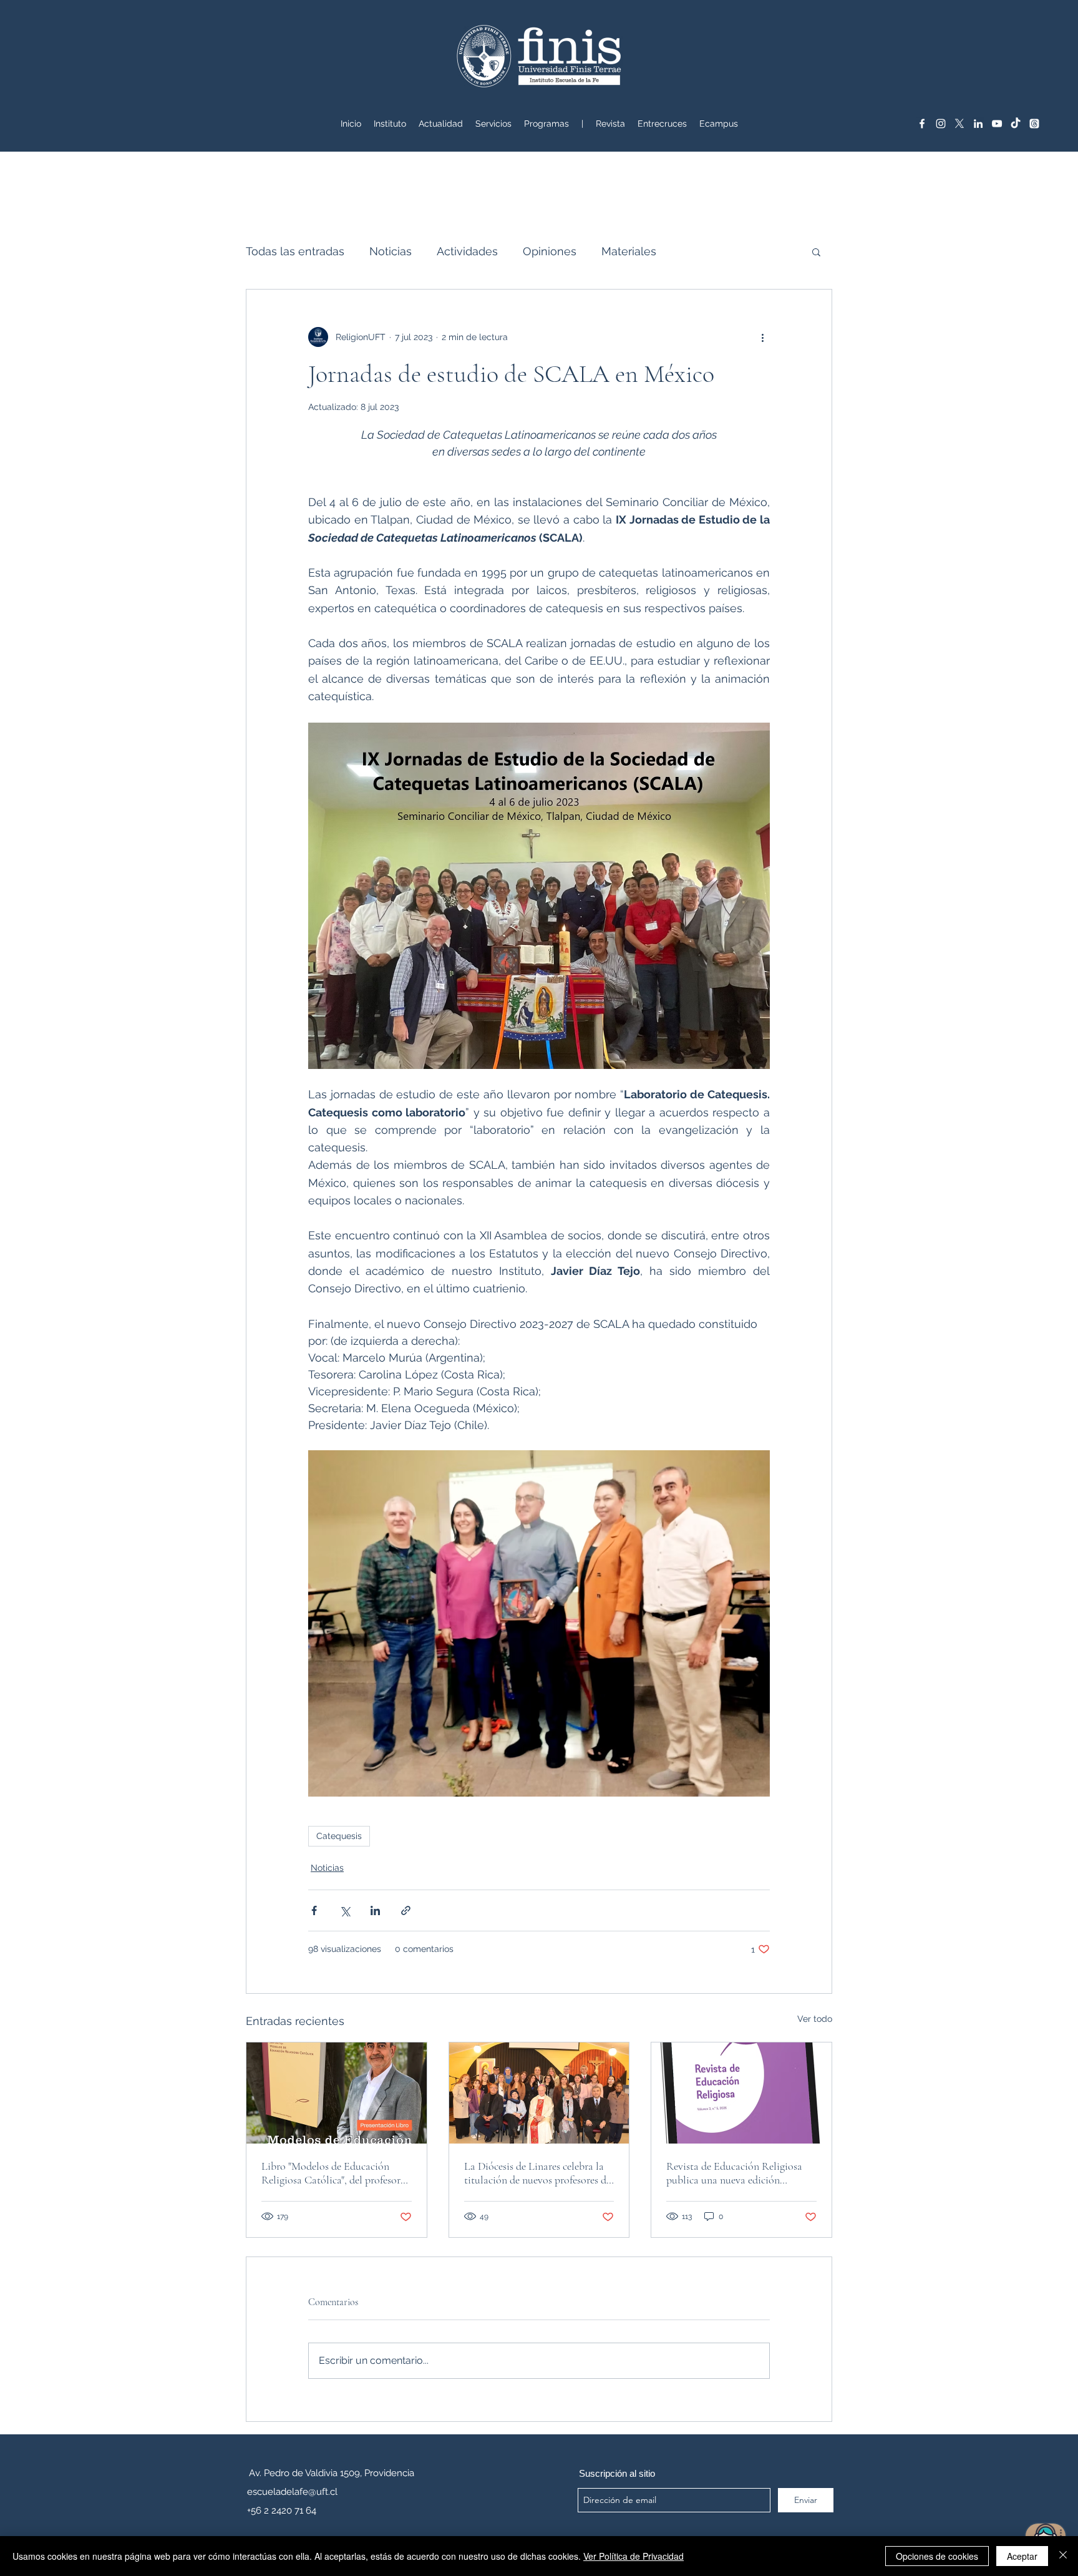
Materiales (629, 251)
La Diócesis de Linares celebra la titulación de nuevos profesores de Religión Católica (537, 2173)
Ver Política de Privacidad (634, 2556)
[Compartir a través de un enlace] (406, 1910)
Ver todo (815, 2019)
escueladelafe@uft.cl (292, 2492)
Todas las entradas (295, 251)
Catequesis (339, 1836)
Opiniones (550, 251)
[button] (493, 124)
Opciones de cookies (937, 2556)
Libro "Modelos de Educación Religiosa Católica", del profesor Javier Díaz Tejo (331, 2173)
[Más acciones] (762, 337)
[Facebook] (922, 124)
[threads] (1034, 124)
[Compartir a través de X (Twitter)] (345, 1910)
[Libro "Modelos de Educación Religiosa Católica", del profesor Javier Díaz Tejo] (337, 2093)
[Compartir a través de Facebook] (314, 1910)
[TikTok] (1016, 124)
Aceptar (1022, 2556)
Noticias (391, 251)
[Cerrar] (1063, 2556)
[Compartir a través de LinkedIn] (375, 1910)
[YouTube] (997, 124)
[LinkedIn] (978, 124)
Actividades (467, 251)
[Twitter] (959, 124)
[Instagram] (941, 124)
